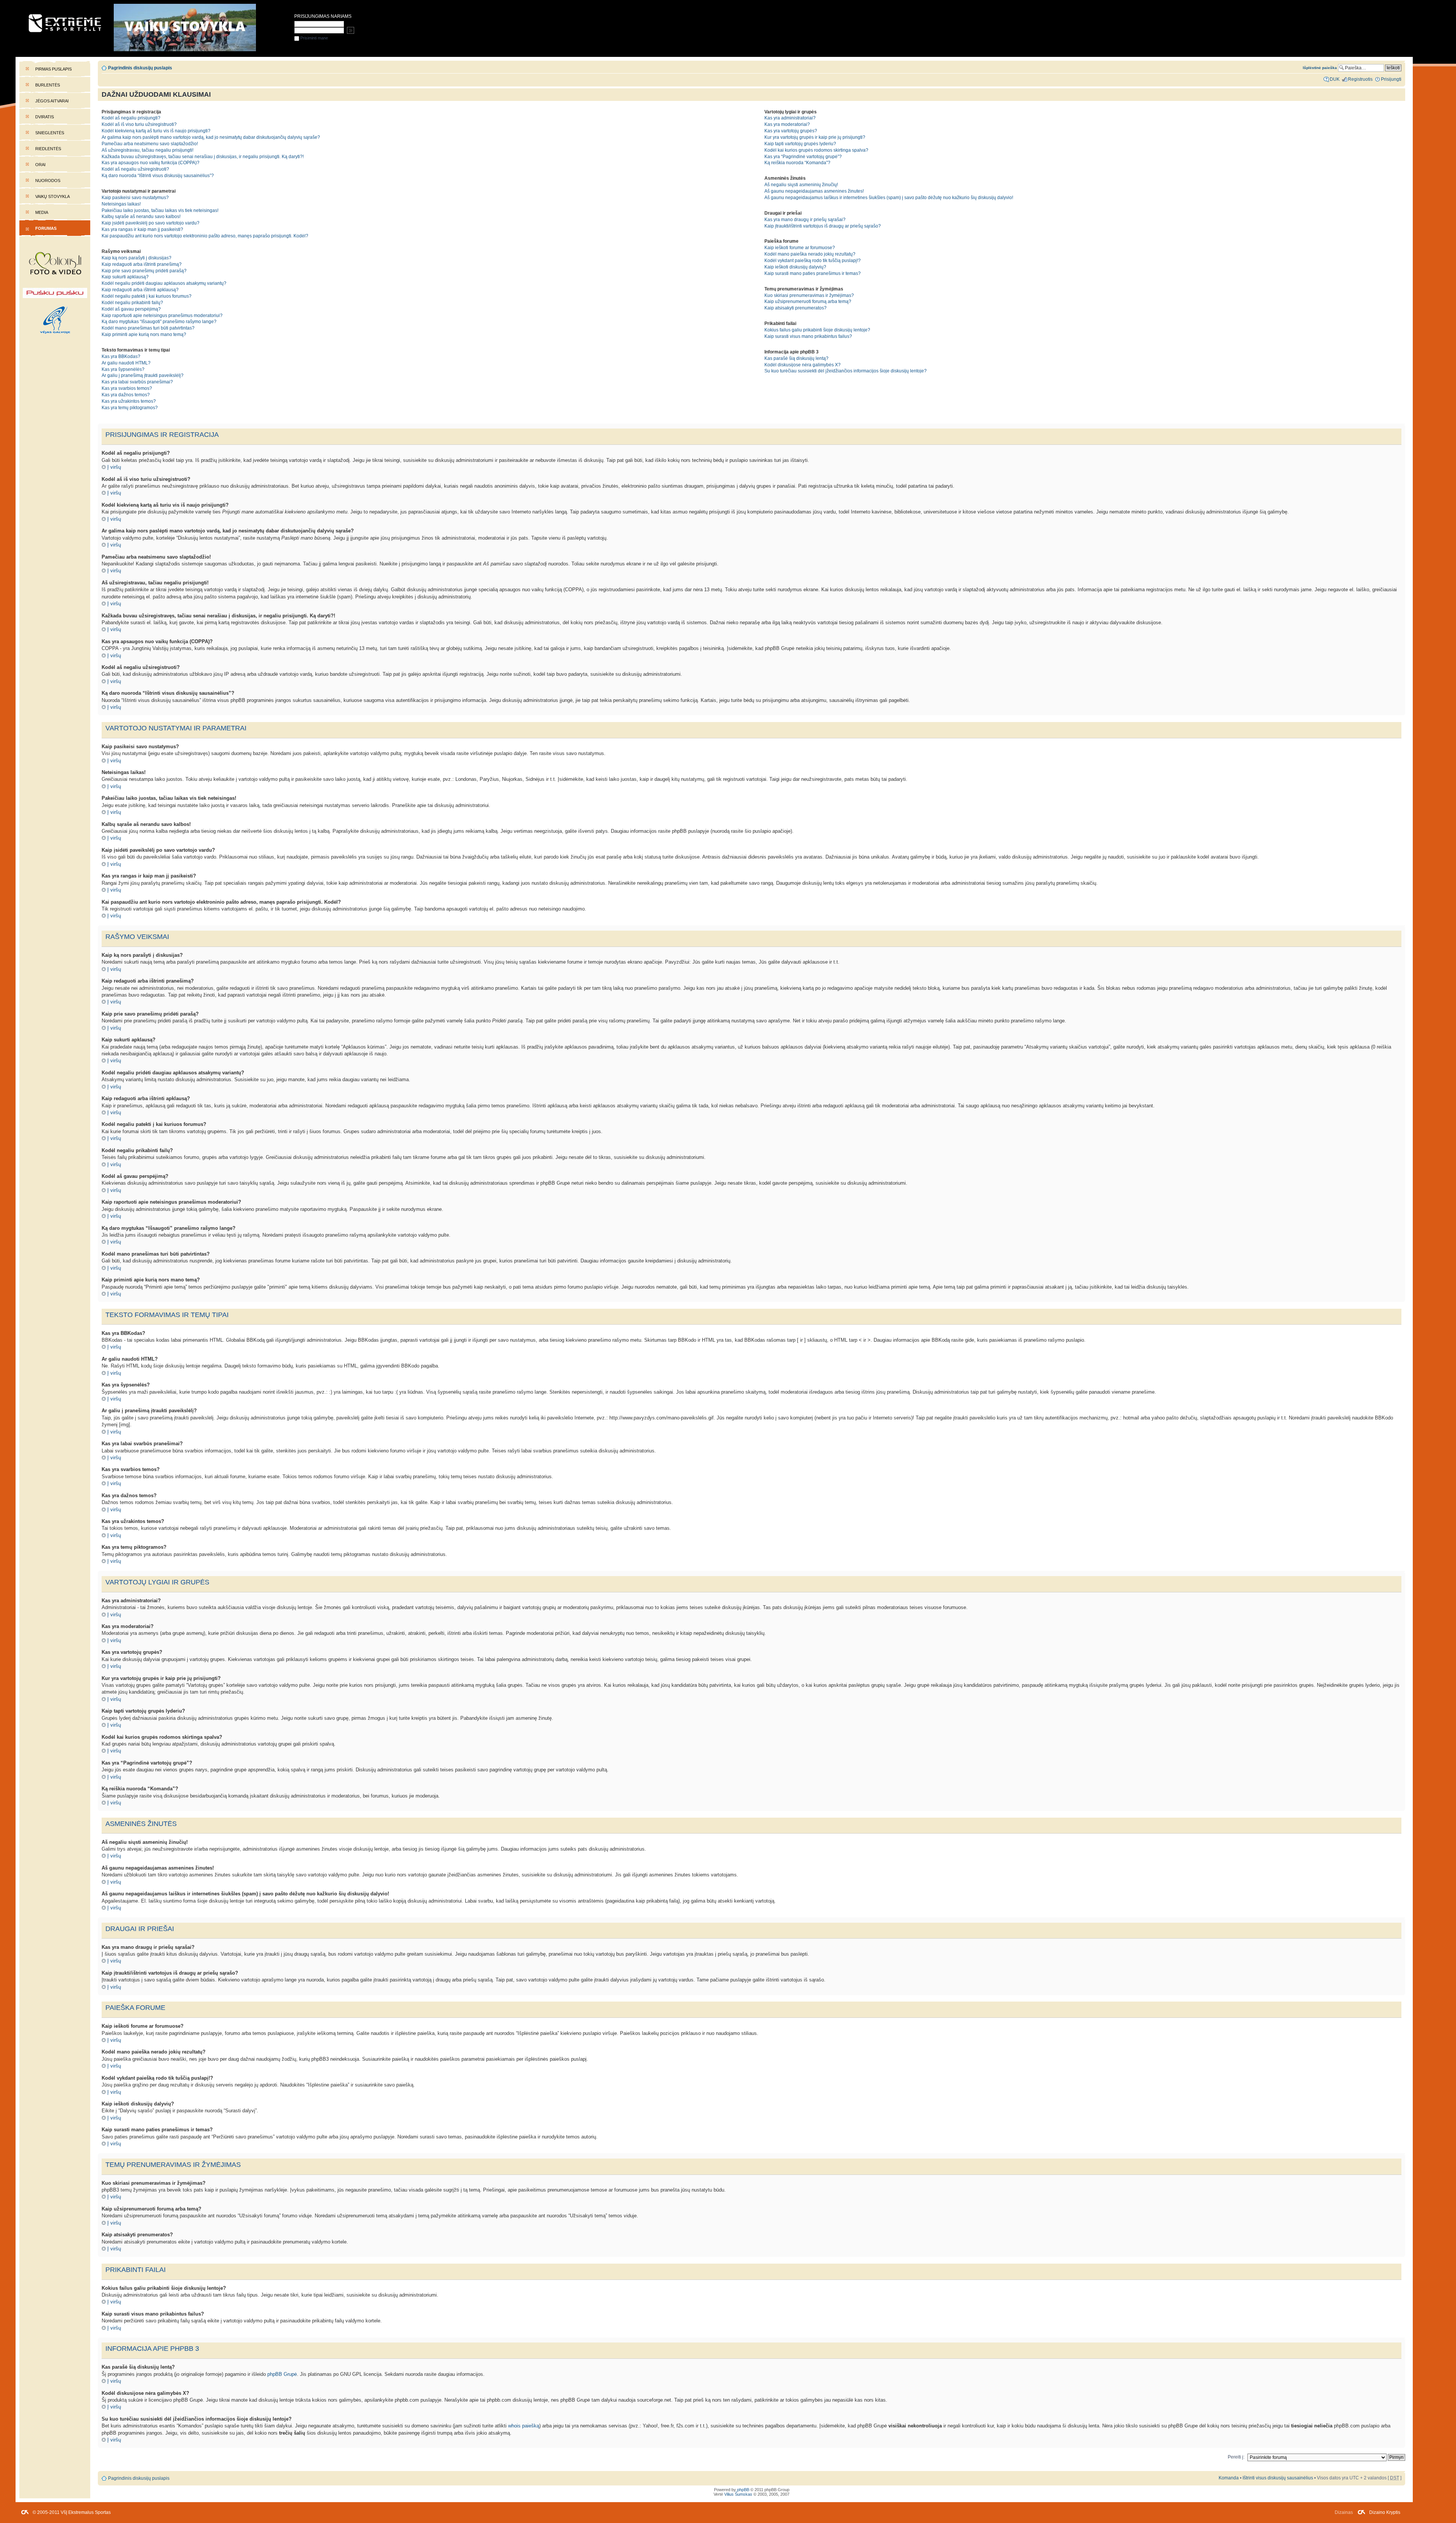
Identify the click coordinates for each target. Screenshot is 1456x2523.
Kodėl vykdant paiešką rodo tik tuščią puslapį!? (813, 261)
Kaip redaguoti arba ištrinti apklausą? (140, 290)
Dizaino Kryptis (1385, 2512)
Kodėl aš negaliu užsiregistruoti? (135, 169)
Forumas (46, 228)
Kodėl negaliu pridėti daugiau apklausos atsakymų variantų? (164, 283)
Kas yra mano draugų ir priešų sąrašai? (805, 220)
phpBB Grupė (282, 2374)
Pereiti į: (1236, 2457)
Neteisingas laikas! (121, 204)
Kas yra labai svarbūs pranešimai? (137, 382)
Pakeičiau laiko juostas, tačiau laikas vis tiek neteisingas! (160, 210)
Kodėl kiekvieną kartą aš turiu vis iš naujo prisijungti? (156, 131)
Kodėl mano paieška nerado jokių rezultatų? (810, 254)
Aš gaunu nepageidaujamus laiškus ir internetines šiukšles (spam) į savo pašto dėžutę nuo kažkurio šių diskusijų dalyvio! (889, 198)
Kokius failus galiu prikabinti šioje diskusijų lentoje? (817, 330)
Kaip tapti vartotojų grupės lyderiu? (800, 144)
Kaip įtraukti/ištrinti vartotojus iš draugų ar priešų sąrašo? (823, 226)
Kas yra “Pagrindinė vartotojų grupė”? (803, 157)
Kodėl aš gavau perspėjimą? (131, 309)
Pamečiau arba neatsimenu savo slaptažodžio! (150, 144)
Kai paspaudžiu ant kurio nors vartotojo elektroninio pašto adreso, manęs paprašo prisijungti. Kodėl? (205, 236)
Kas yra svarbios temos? (127, 388)
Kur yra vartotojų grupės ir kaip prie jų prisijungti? (815, 137)
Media (42, 212)
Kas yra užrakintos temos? (129, 401)
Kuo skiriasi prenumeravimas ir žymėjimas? (809, 295)
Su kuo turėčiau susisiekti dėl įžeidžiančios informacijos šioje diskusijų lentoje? (846, 371)
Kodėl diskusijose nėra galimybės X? (803, 365)
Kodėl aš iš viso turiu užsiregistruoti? (139, 124)
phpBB (743, 2490)
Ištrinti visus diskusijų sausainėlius (1278, 2478)
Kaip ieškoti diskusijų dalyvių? (795, 267)
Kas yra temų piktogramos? (130, 408)
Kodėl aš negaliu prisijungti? (131, 118)
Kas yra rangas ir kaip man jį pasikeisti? (142, 229)
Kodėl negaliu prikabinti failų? (132, 303)
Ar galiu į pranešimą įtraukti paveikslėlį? (143, 375)
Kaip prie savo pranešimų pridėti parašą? (144, 271)
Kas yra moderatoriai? (787, 124)
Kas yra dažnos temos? (126, 395)
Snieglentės (50, 133)
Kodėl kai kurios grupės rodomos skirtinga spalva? (816, 150)
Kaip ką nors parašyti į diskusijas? (136, 258)
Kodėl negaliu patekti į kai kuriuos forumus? (147, 296)
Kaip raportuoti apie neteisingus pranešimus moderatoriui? (162, 316)
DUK (1335, 79)
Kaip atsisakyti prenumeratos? (795, 308)
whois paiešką (524, 2426)
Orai (40, 165)
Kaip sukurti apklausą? (125, 277)
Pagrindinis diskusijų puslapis (140, 68)
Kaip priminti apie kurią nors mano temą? (144, 334)
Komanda (1229, 2478)
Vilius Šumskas (738, 2494)
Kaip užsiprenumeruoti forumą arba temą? (808, 301)
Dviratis (45, 117)
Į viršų (114, 467)
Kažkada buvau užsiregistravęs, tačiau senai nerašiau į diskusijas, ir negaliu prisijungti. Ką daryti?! (203, 157)
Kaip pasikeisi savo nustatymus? (135, 198)
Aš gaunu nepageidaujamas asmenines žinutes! (814, 191)
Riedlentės (48, 149)
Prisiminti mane (314, 38)
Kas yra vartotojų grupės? (791, 131)
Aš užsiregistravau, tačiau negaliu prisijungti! (147, 150)
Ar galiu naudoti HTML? (126, 363)
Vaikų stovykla (53, 196)
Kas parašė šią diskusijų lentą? (796, 358)
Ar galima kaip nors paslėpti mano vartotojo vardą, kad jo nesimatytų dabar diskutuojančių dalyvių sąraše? (211, 137)
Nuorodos (48, 181)
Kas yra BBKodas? (121, 356)
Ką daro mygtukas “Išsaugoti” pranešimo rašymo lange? (159, 322)
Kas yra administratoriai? (790, 118)
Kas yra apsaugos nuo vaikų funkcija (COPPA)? (151, 163)
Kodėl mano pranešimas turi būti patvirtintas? (148, 328)
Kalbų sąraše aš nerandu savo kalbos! (141, 217)
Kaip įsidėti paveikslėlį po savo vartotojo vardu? (151, 223)
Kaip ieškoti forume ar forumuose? (800, 248)
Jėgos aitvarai (52, 101)
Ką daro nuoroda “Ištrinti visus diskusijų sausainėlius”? (158, 176)
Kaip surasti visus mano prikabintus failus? (808, 336)
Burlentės (48, 85)
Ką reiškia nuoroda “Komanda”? (797, 163)
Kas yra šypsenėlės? (123, 369)
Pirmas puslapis (53, 69)
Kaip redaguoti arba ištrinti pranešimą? (142, 264)
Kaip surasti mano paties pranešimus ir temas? (813, 273)
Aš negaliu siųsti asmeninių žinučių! (801, 185)
